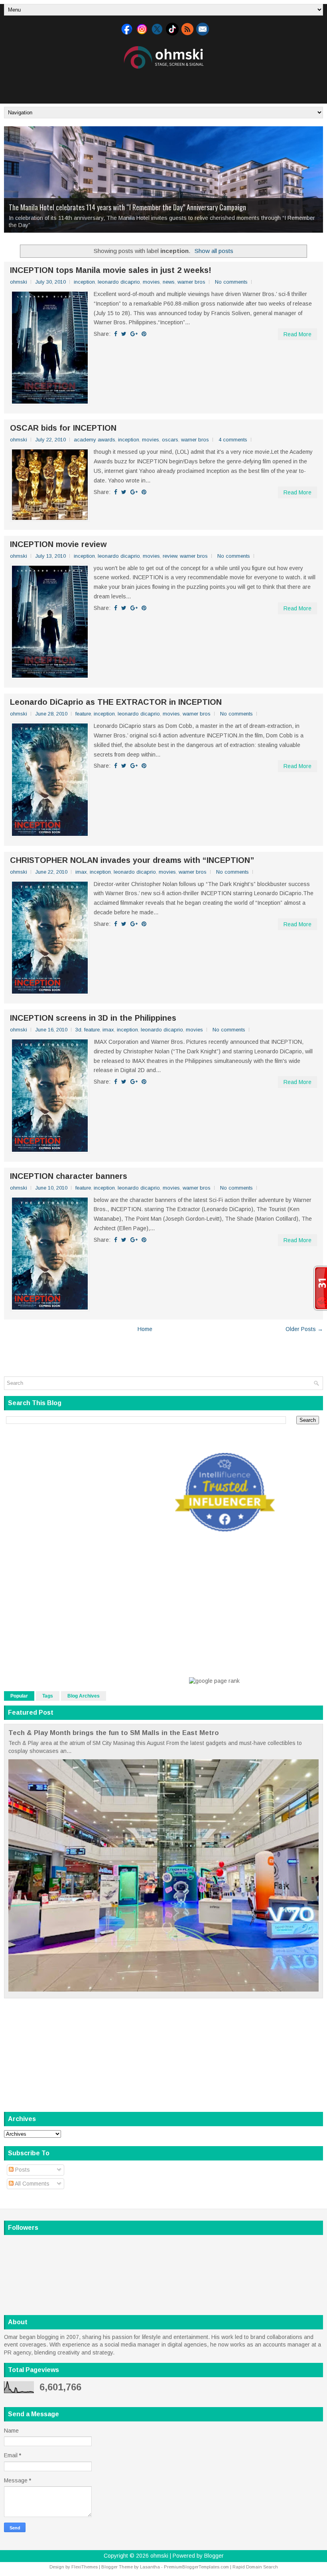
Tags (48, 1696)
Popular (19, 1696)
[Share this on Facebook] (116, 334)
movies (151, 282)
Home (145, 1329)
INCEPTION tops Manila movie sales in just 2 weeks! (111, 270)
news (169, 282)
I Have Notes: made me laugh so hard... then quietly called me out (115, 214)
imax (81, 872)
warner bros (191, 282)
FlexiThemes (85, 2567)
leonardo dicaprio (119, 282)
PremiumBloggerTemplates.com (196, 2567)
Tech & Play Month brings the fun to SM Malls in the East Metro (114, 1733)
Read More (297, 334)
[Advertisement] (163, 85)
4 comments (233, 440)
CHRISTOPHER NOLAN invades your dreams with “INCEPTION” (132, 860)
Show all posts (214, 251)
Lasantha (150, 2567)
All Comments (32, 2184)
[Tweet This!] (124, 334)
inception (84, 282)
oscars (170, 440)
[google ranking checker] (214, 1681)
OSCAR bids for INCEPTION (63, 428)
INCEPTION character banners (69, 1176)
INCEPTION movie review (58, 544)
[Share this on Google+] (134, 334)
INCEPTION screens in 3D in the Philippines (93, 1018)
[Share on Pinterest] (144, 334)
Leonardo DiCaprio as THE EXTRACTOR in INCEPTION (116, 702)
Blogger (214, 2556)
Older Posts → (304, 1329)
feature (83, 714)
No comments (231, 282)
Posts (22, 2170)
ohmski (159, 2556)
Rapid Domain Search (255, 2567)
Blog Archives (84, 1696)
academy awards (95, 440)
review (170, 556)
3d (78, 1030)
